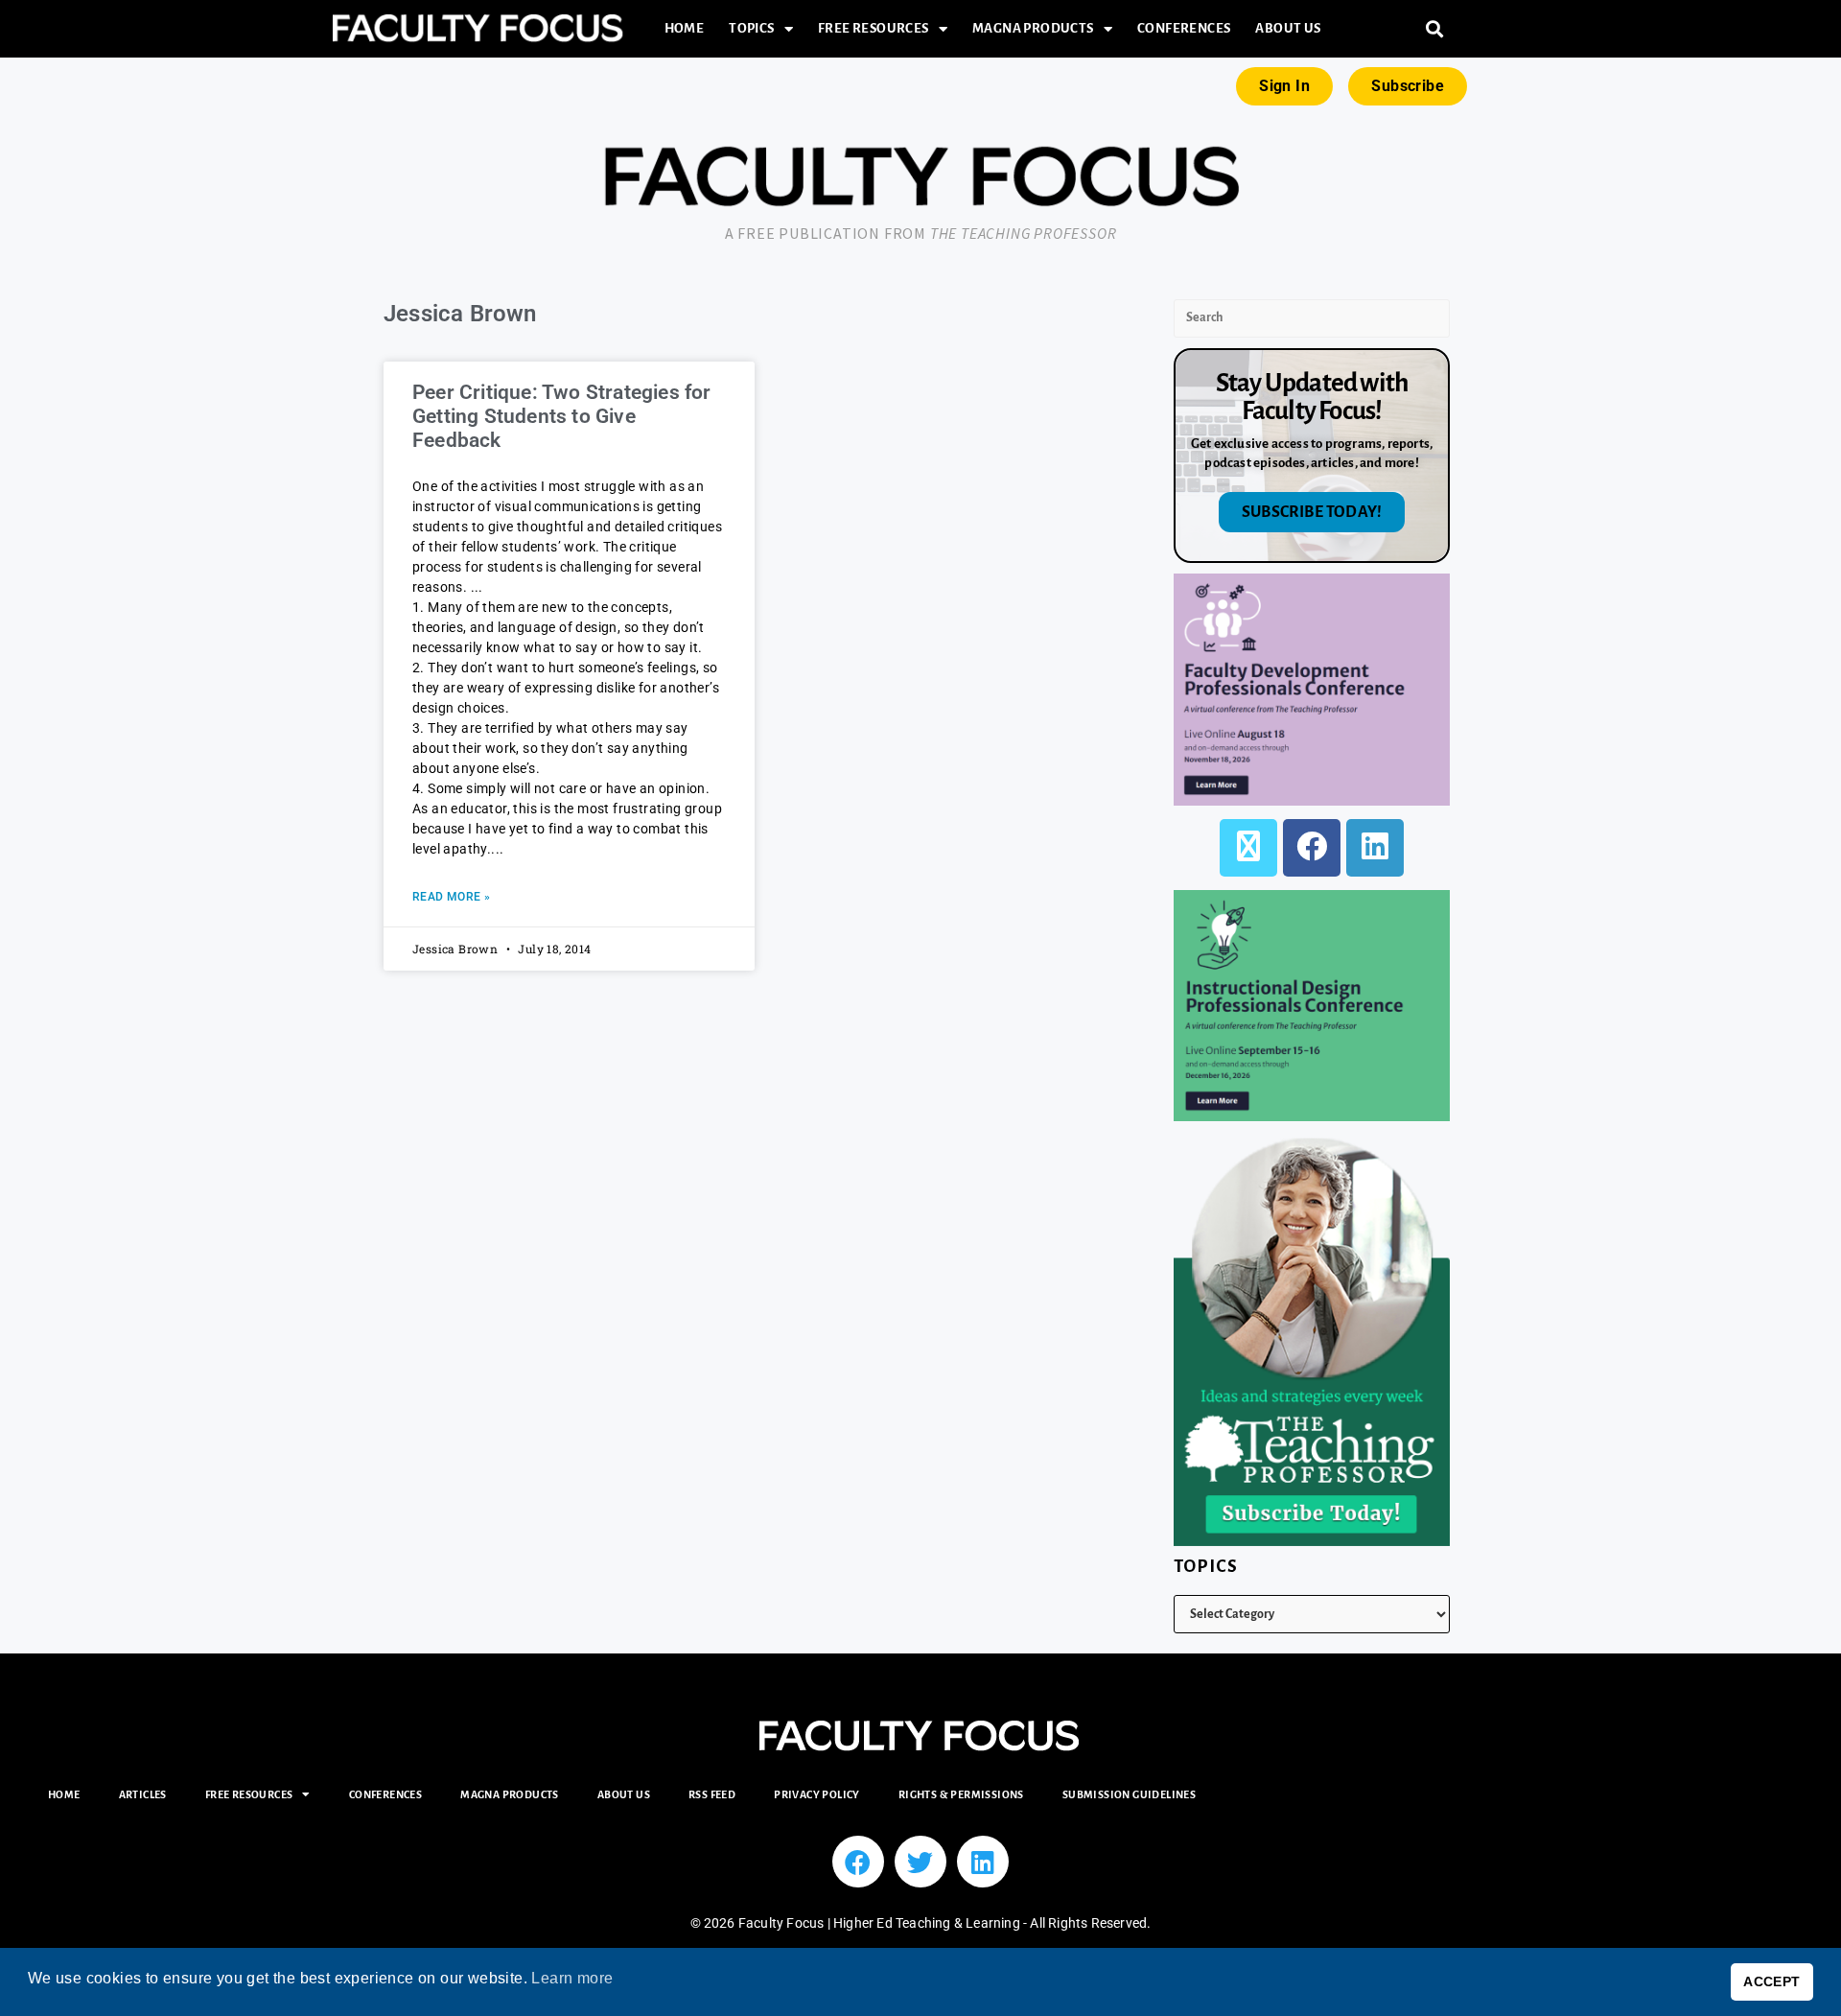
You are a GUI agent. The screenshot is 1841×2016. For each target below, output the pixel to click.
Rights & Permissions (961, 1794)
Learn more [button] (572, 1978)
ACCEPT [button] (1771, 1981)
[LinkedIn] (1375, 848)
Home (685, 28)
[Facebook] (1312, 848)
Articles (143, 1794)
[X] (1248, 848)
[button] (1435, 29)
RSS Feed (712, 1794)
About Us (1288, 28)
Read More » (451, 897)
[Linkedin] (983, 1862)
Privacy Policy (817, 1794)
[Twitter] (920, 1862)
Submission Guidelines (1129, 1794)
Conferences (1184, 28)
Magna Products (1033, 28)
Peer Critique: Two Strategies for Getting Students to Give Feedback (562, 416)
